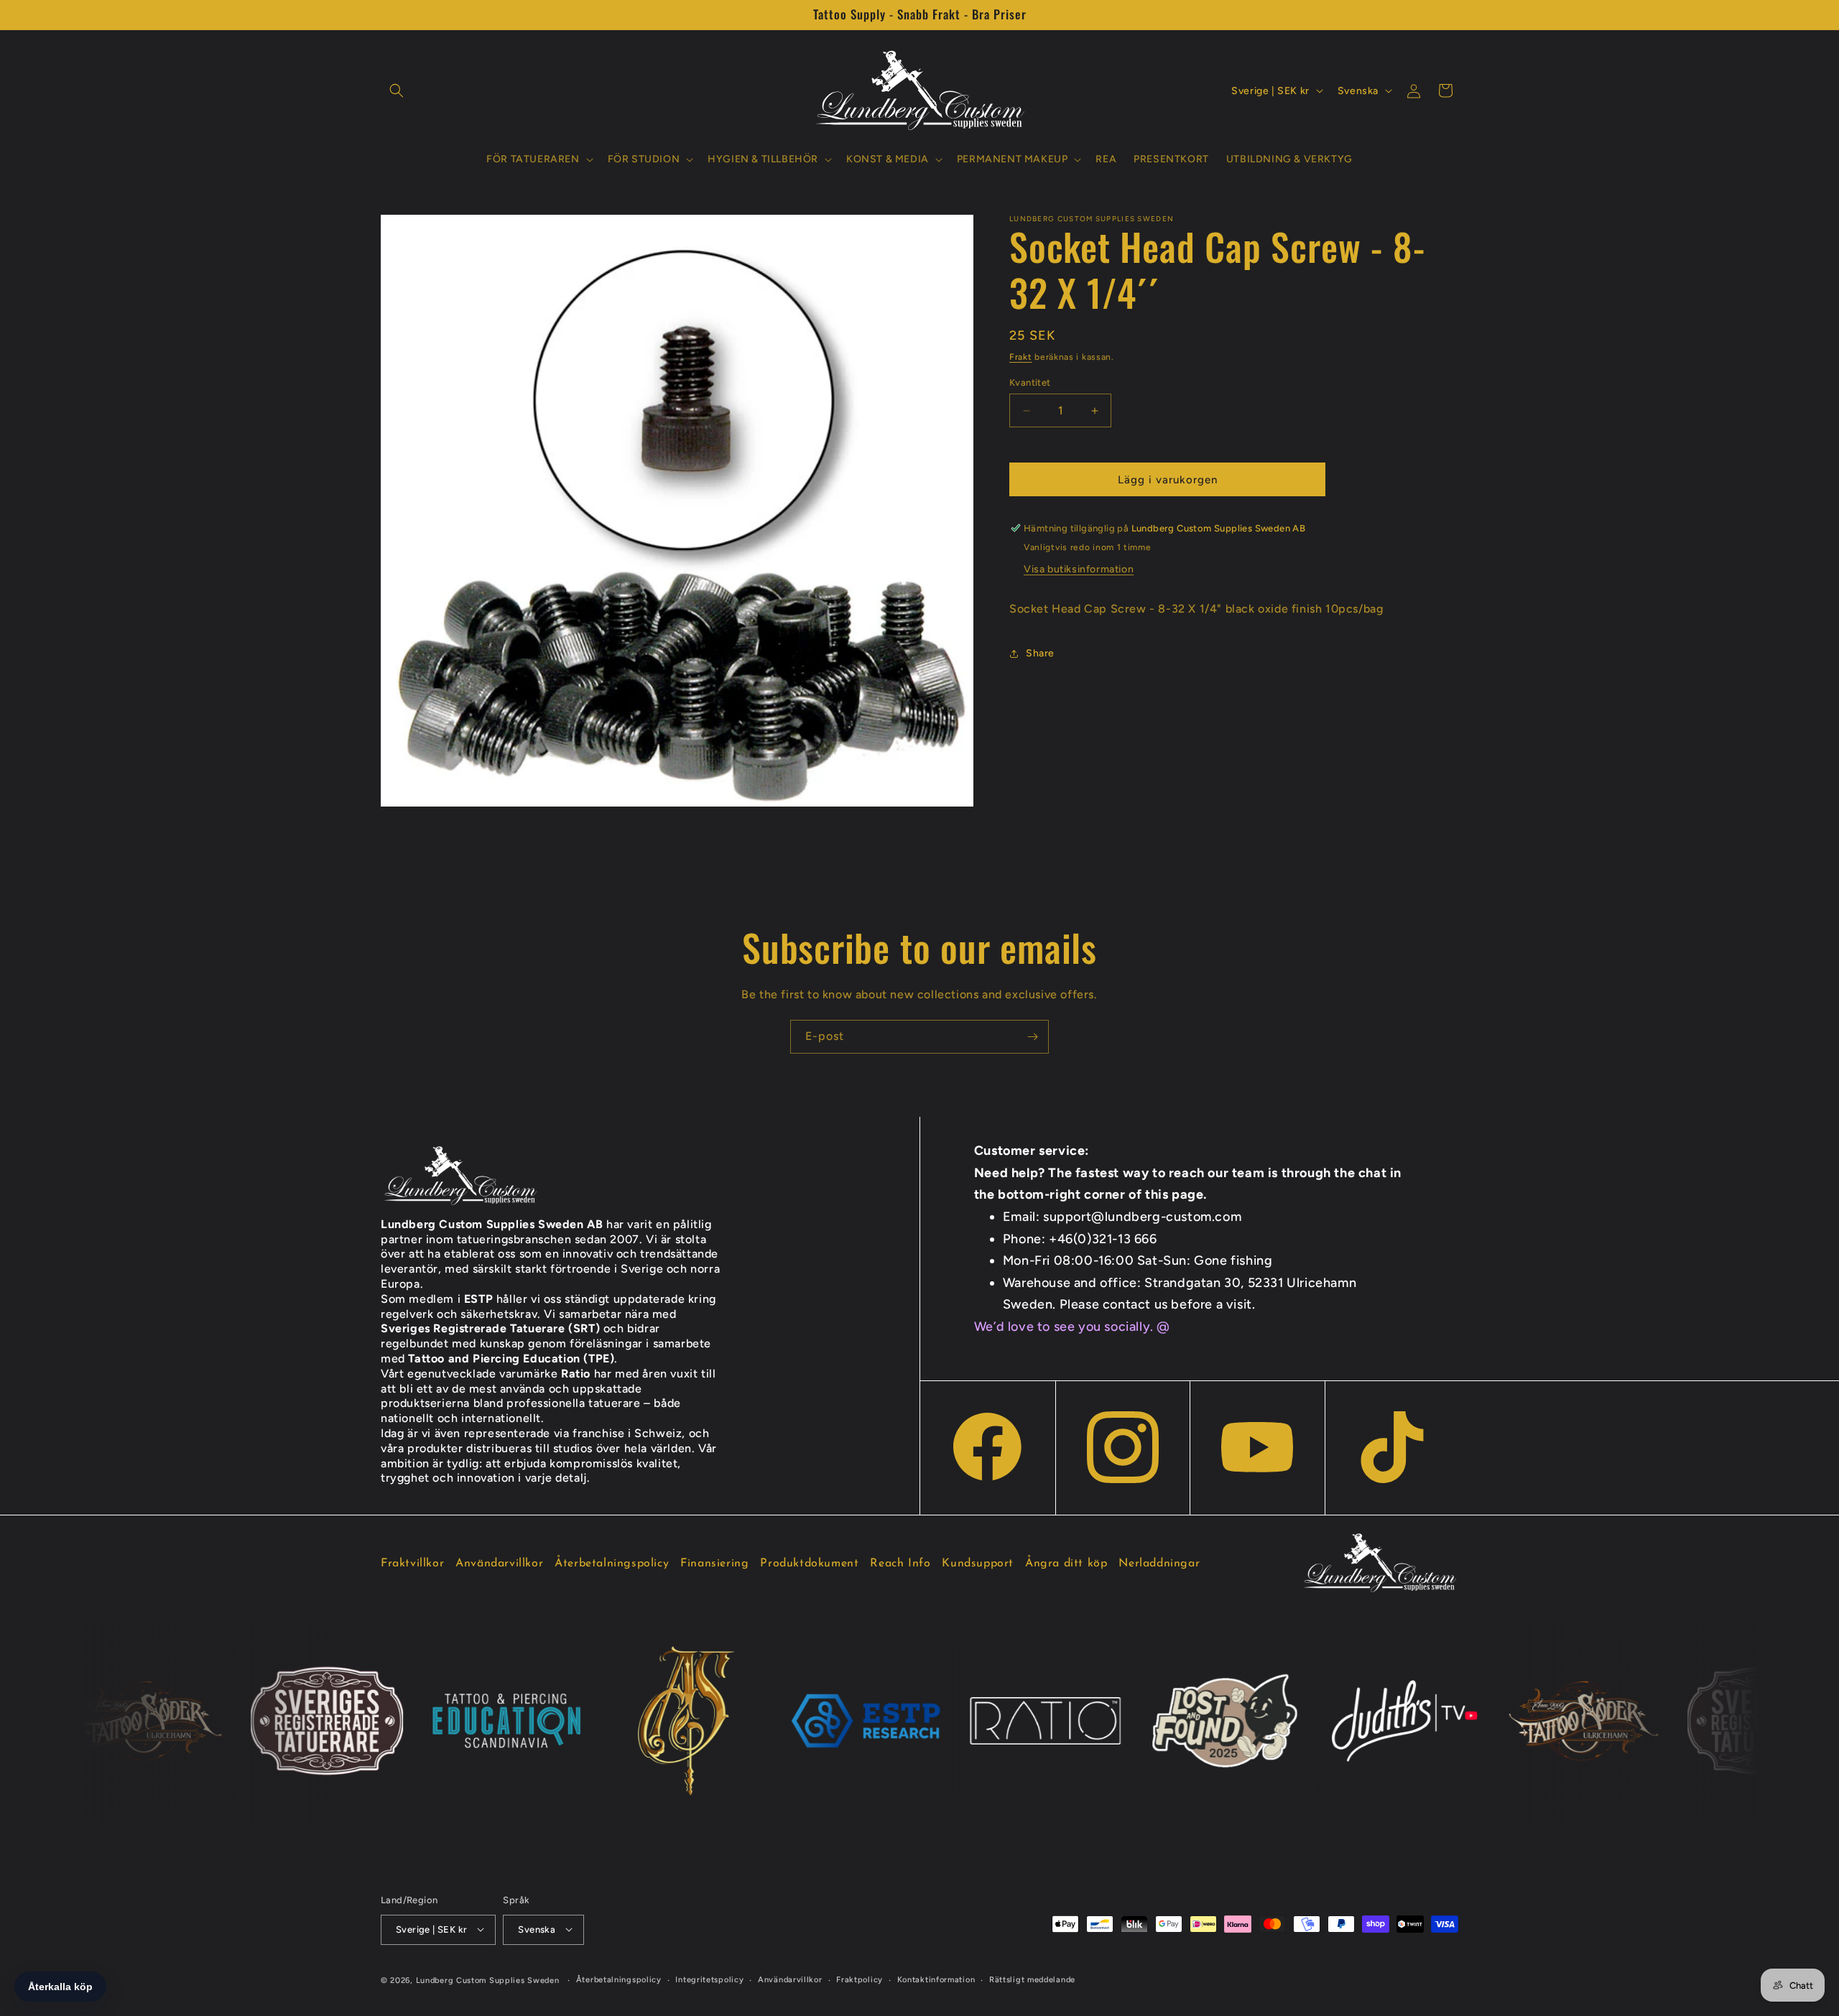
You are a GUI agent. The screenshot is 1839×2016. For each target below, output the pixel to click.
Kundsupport (978, 1564)
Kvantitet (1030, 382)
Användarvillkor (499, 1564)
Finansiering (714, 1564)
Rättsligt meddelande (1032, 1979)
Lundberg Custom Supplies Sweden (488, 1980)
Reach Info (900, 1564)
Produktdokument (809, 1564)
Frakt (1021, 357)
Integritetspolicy (709, 1979)
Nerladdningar (1159, 1564)
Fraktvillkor (412, 1564)
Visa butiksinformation (1079, 569)
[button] (397, 90)
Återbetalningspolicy (612, 1564)
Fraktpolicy (860, 1979)
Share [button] (1040, 653)
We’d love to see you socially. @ (1072, 1327)
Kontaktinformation (936, 1979)
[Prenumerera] (1032, 1037)
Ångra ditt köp (1066, 1564)
